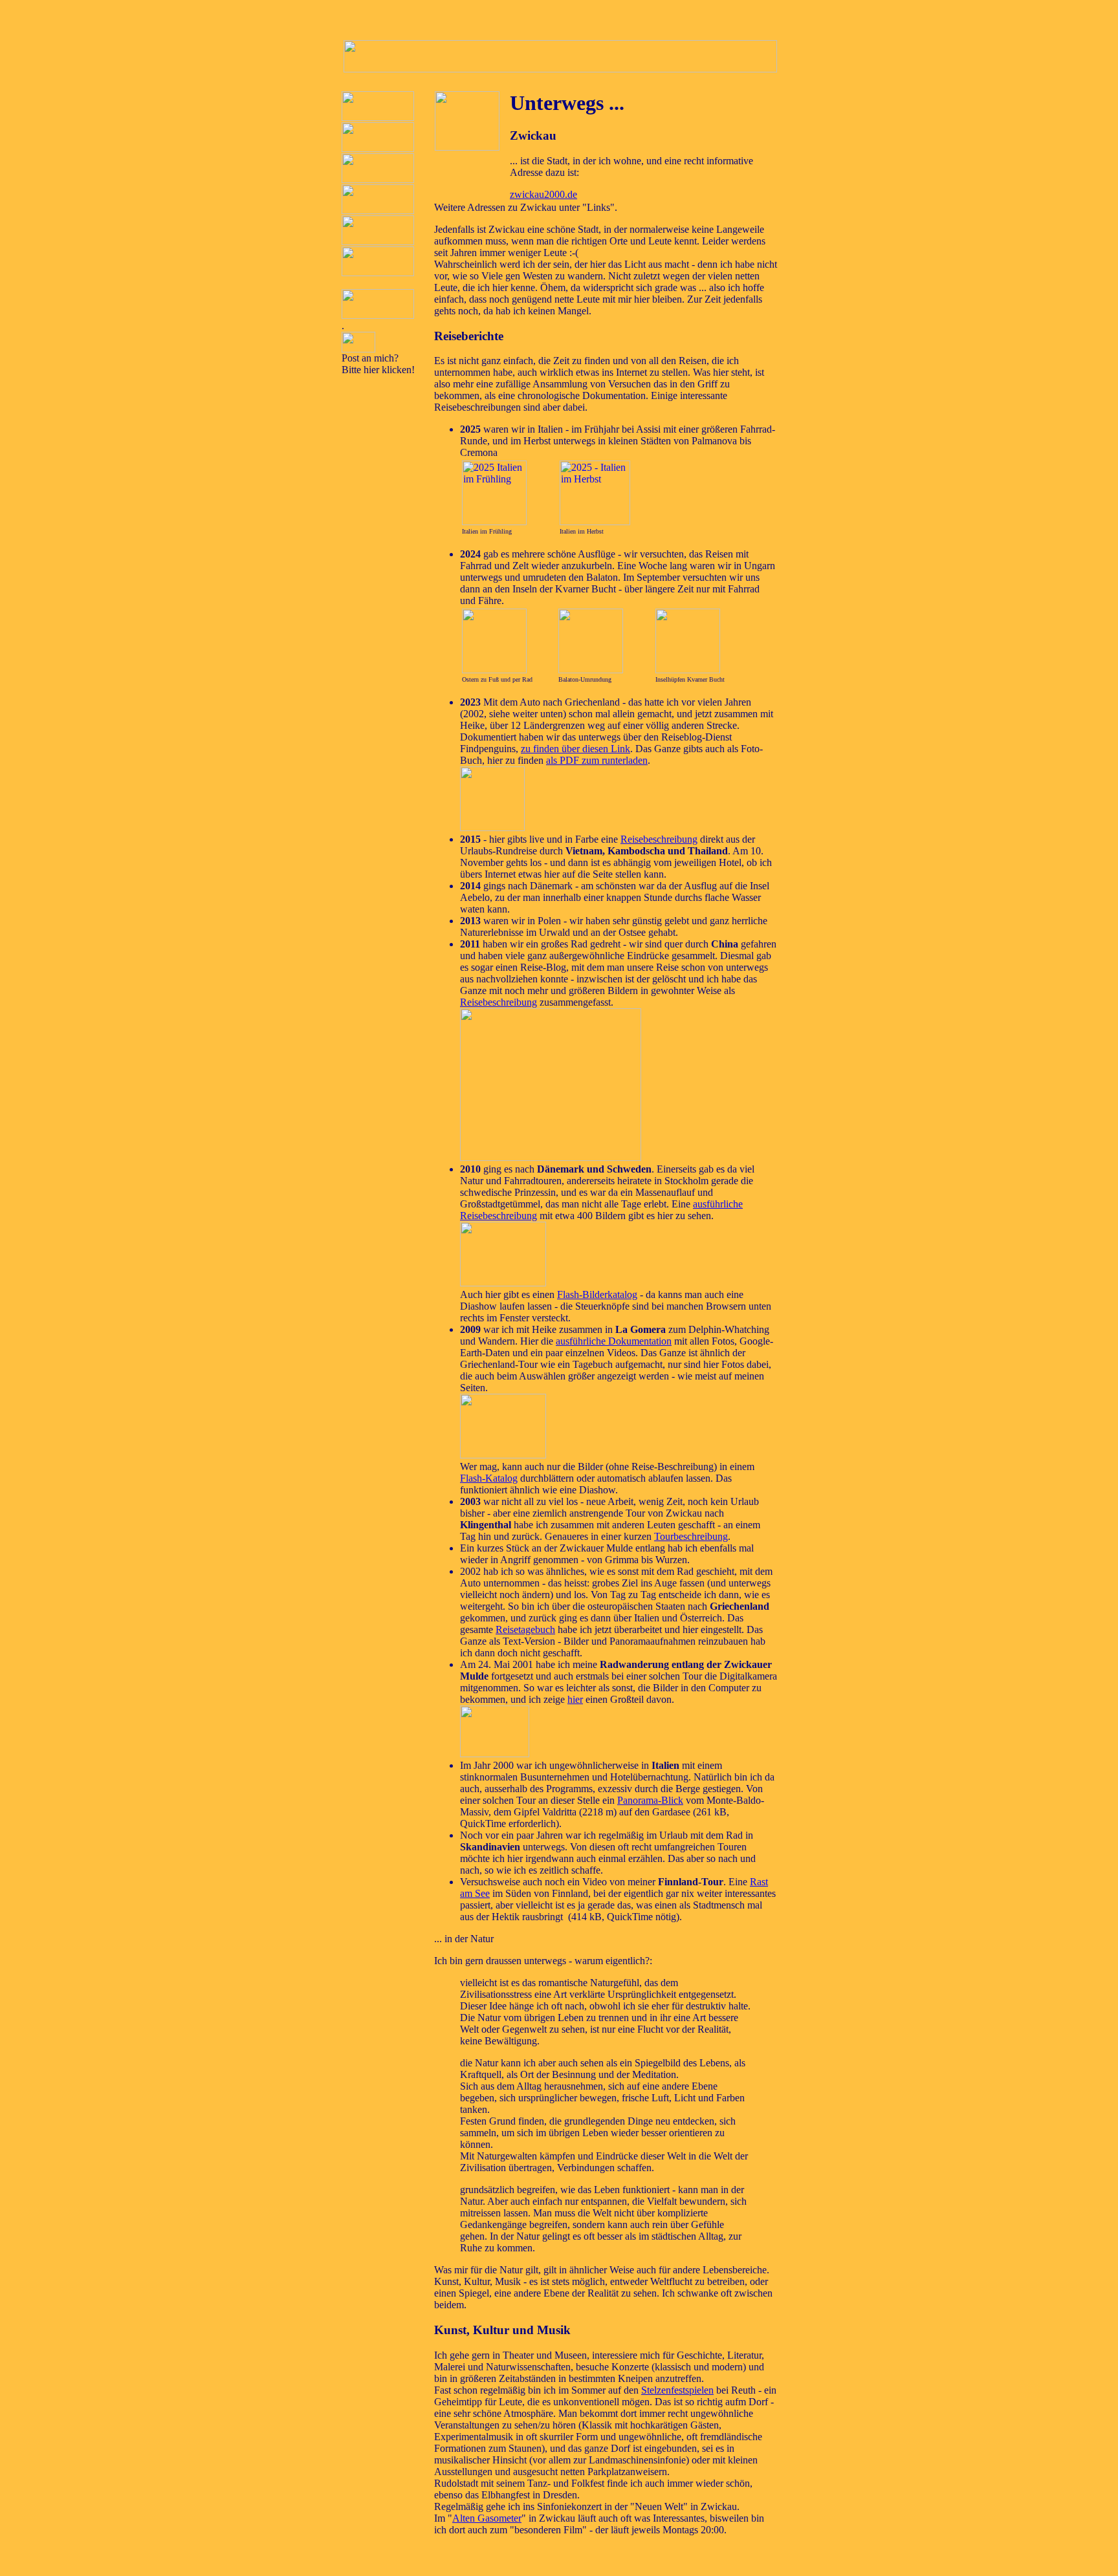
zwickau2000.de (543, 194)
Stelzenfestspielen (677, 2390)
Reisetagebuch (525, 1629)
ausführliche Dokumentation (614, 1341)
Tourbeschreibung (691, 1536)
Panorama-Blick (650, 1800)
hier (575, 1699)
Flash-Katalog (489, 1478)
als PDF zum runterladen (597, 760)
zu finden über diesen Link (575, 749)
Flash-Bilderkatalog (597, 1294)
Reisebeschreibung (659, 839)
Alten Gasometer (487, 2518)
